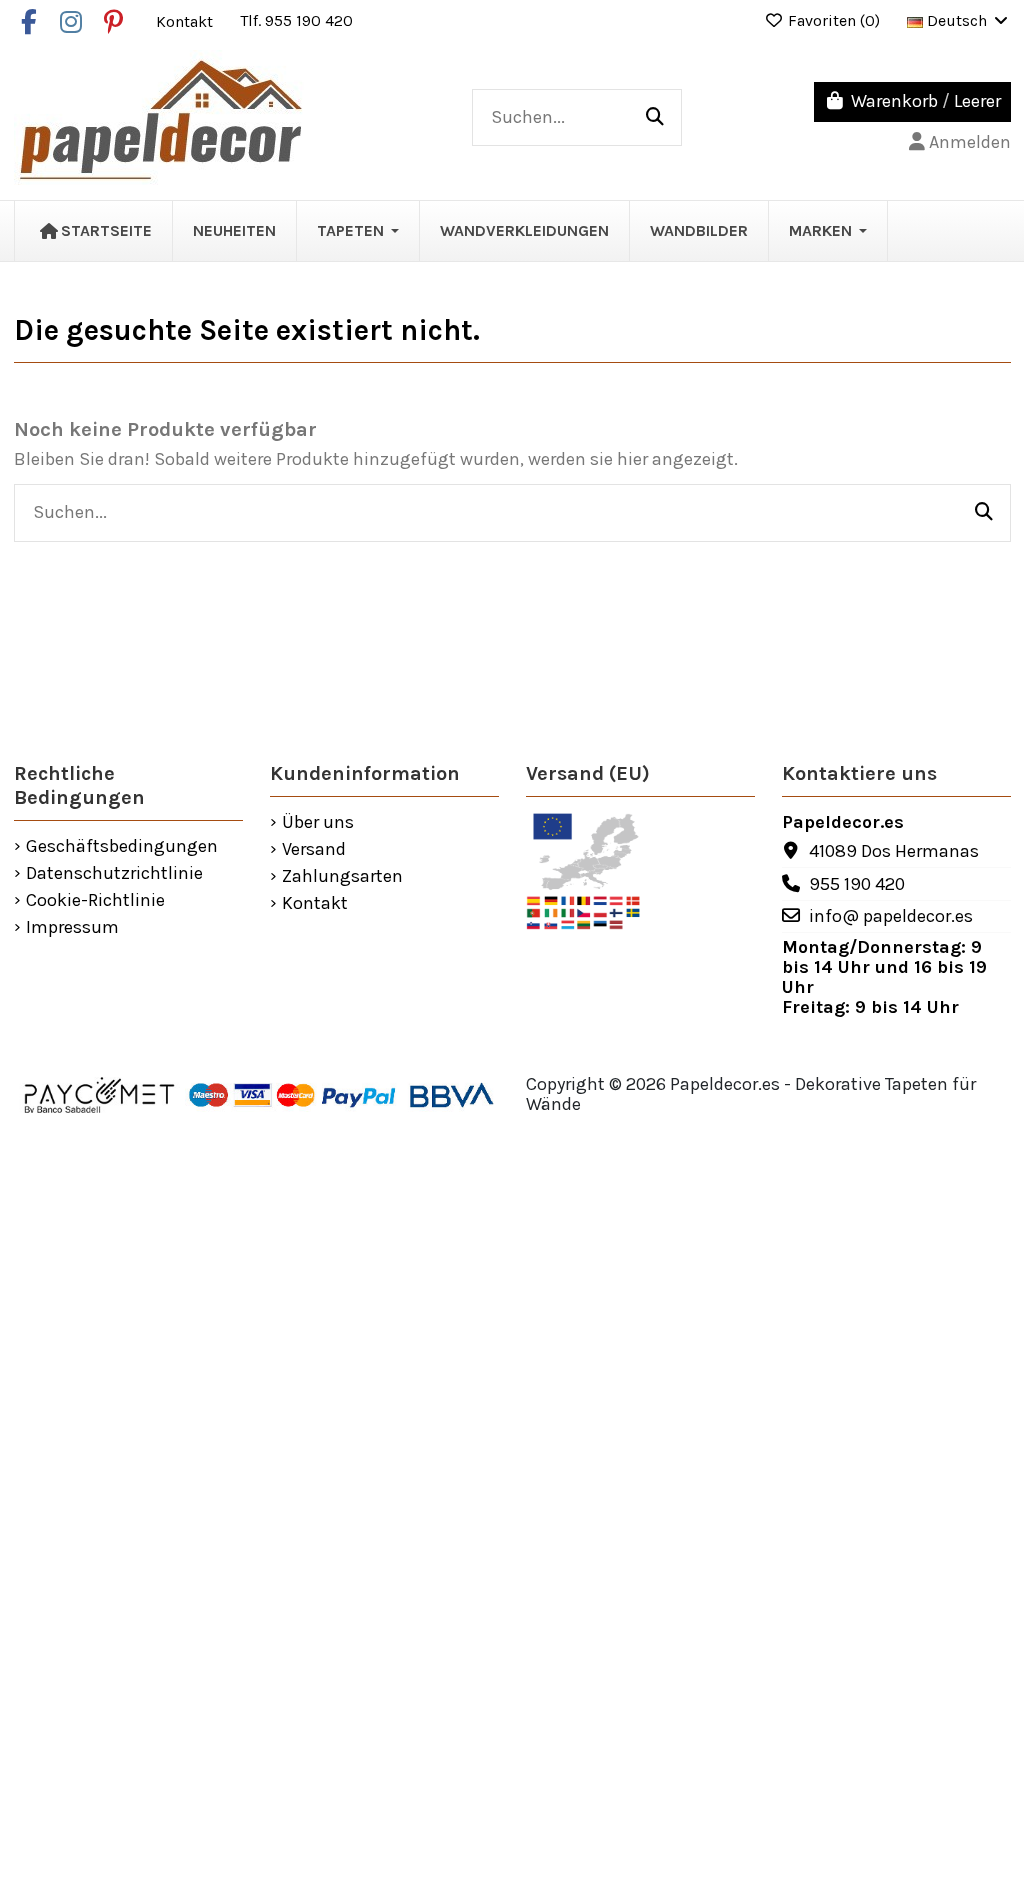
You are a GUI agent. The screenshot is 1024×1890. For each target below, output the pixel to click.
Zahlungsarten (342, 877)
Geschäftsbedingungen (122, 847)
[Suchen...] (655, 118)
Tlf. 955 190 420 (296, 20)
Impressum (72, 928)
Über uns (318, 823)
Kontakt (186, 20)
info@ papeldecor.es (891, 916)
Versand (314, 850)
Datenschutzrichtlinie (114, 874)
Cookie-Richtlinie (95, 901)
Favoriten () (834, 20)
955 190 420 (857, 884)
